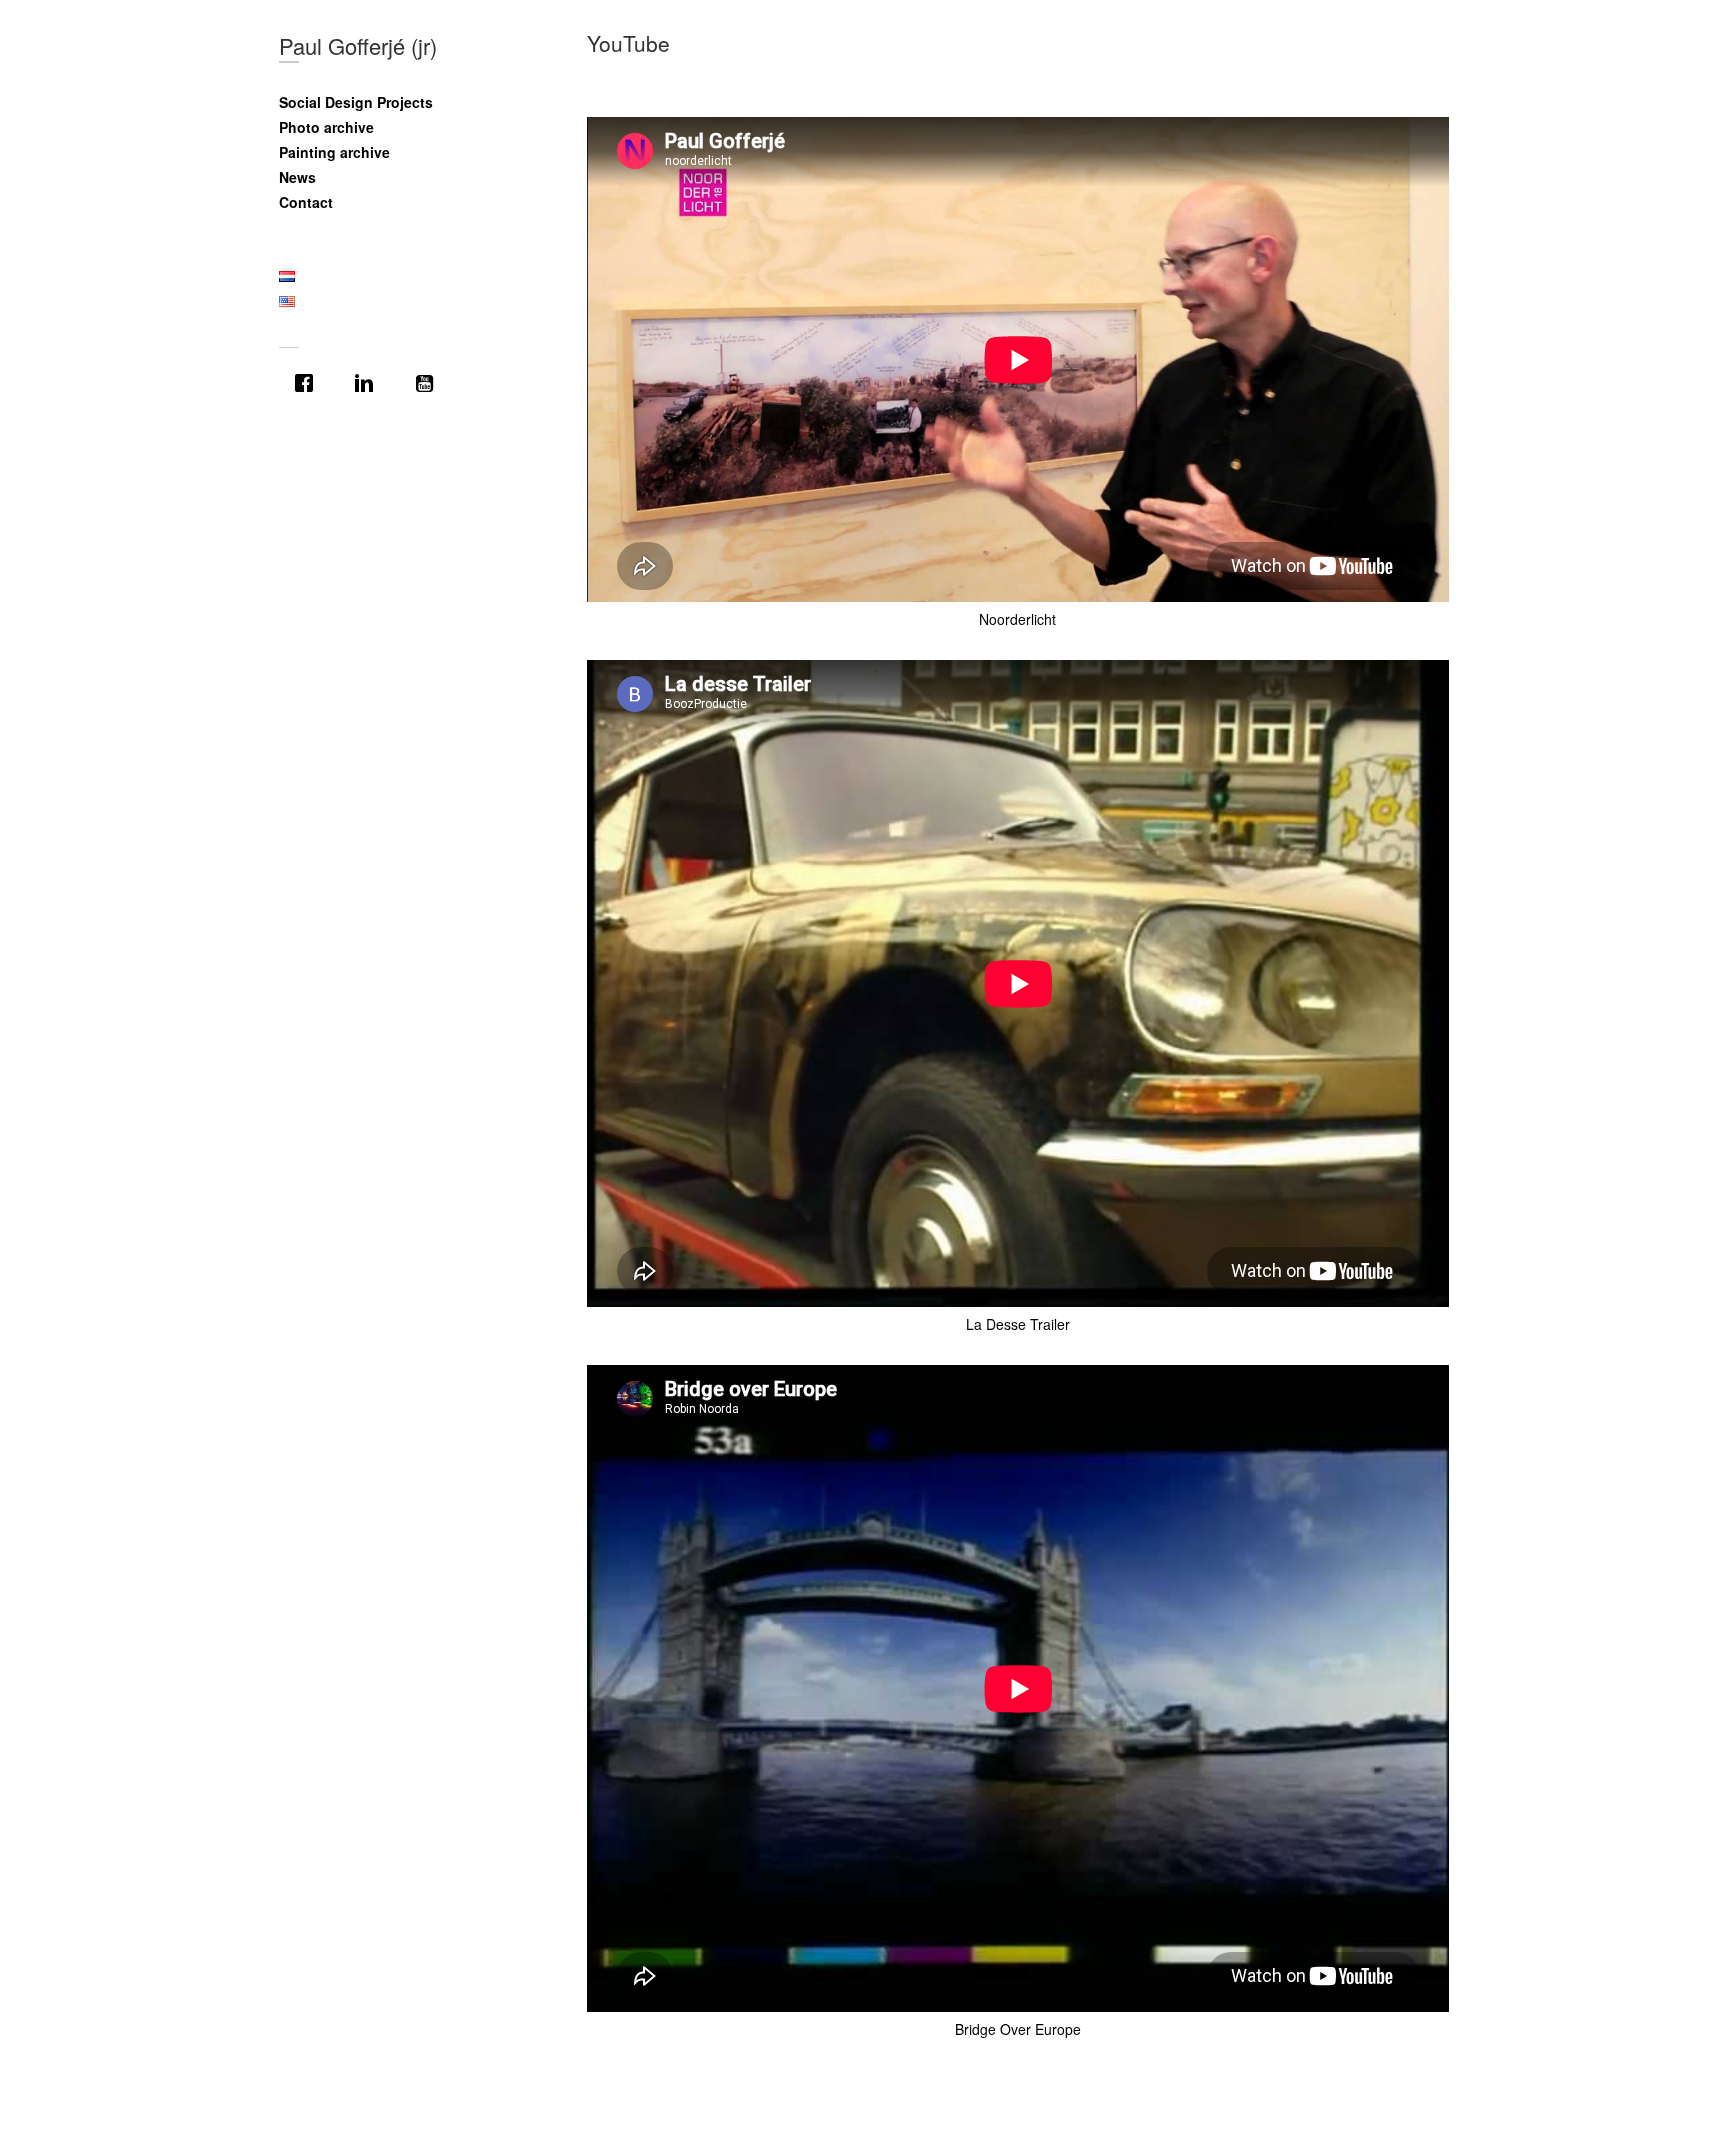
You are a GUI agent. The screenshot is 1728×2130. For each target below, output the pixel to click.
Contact (306, 202)
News (297, 177)
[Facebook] (309, 383)
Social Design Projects (356, 102)
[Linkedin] (369, 383)
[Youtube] (429, 383)
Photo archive (326, 127)
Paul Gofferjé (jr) (358, 45)
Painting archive (334, 152)
